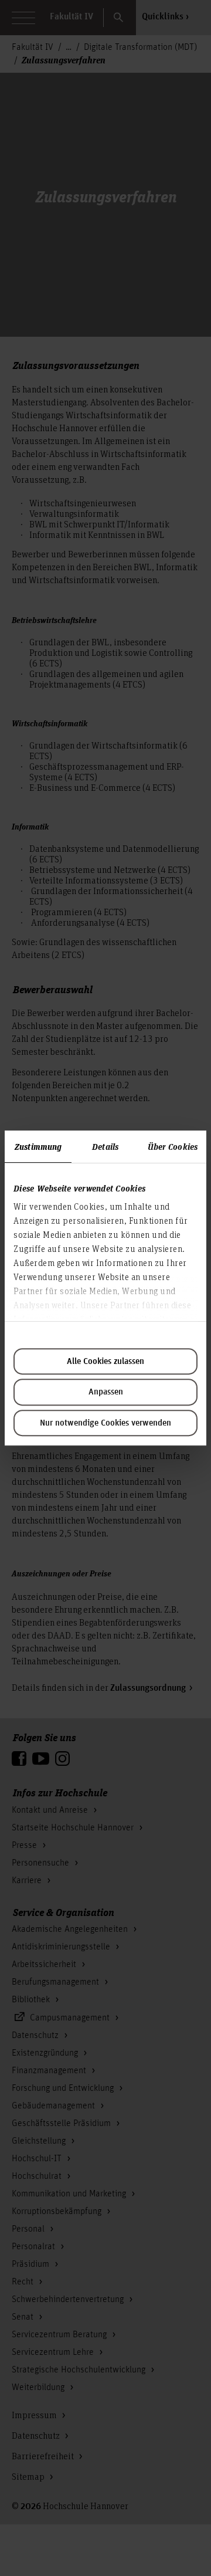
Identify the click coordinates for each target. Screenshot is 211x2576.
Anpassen (106, 1392)
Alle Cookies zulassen (105, 1362)
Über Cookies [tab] (173, 1146)
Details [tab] (105, 1146)
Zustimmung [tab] (38, 1146)
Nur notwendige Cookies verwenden (105, 1423)
